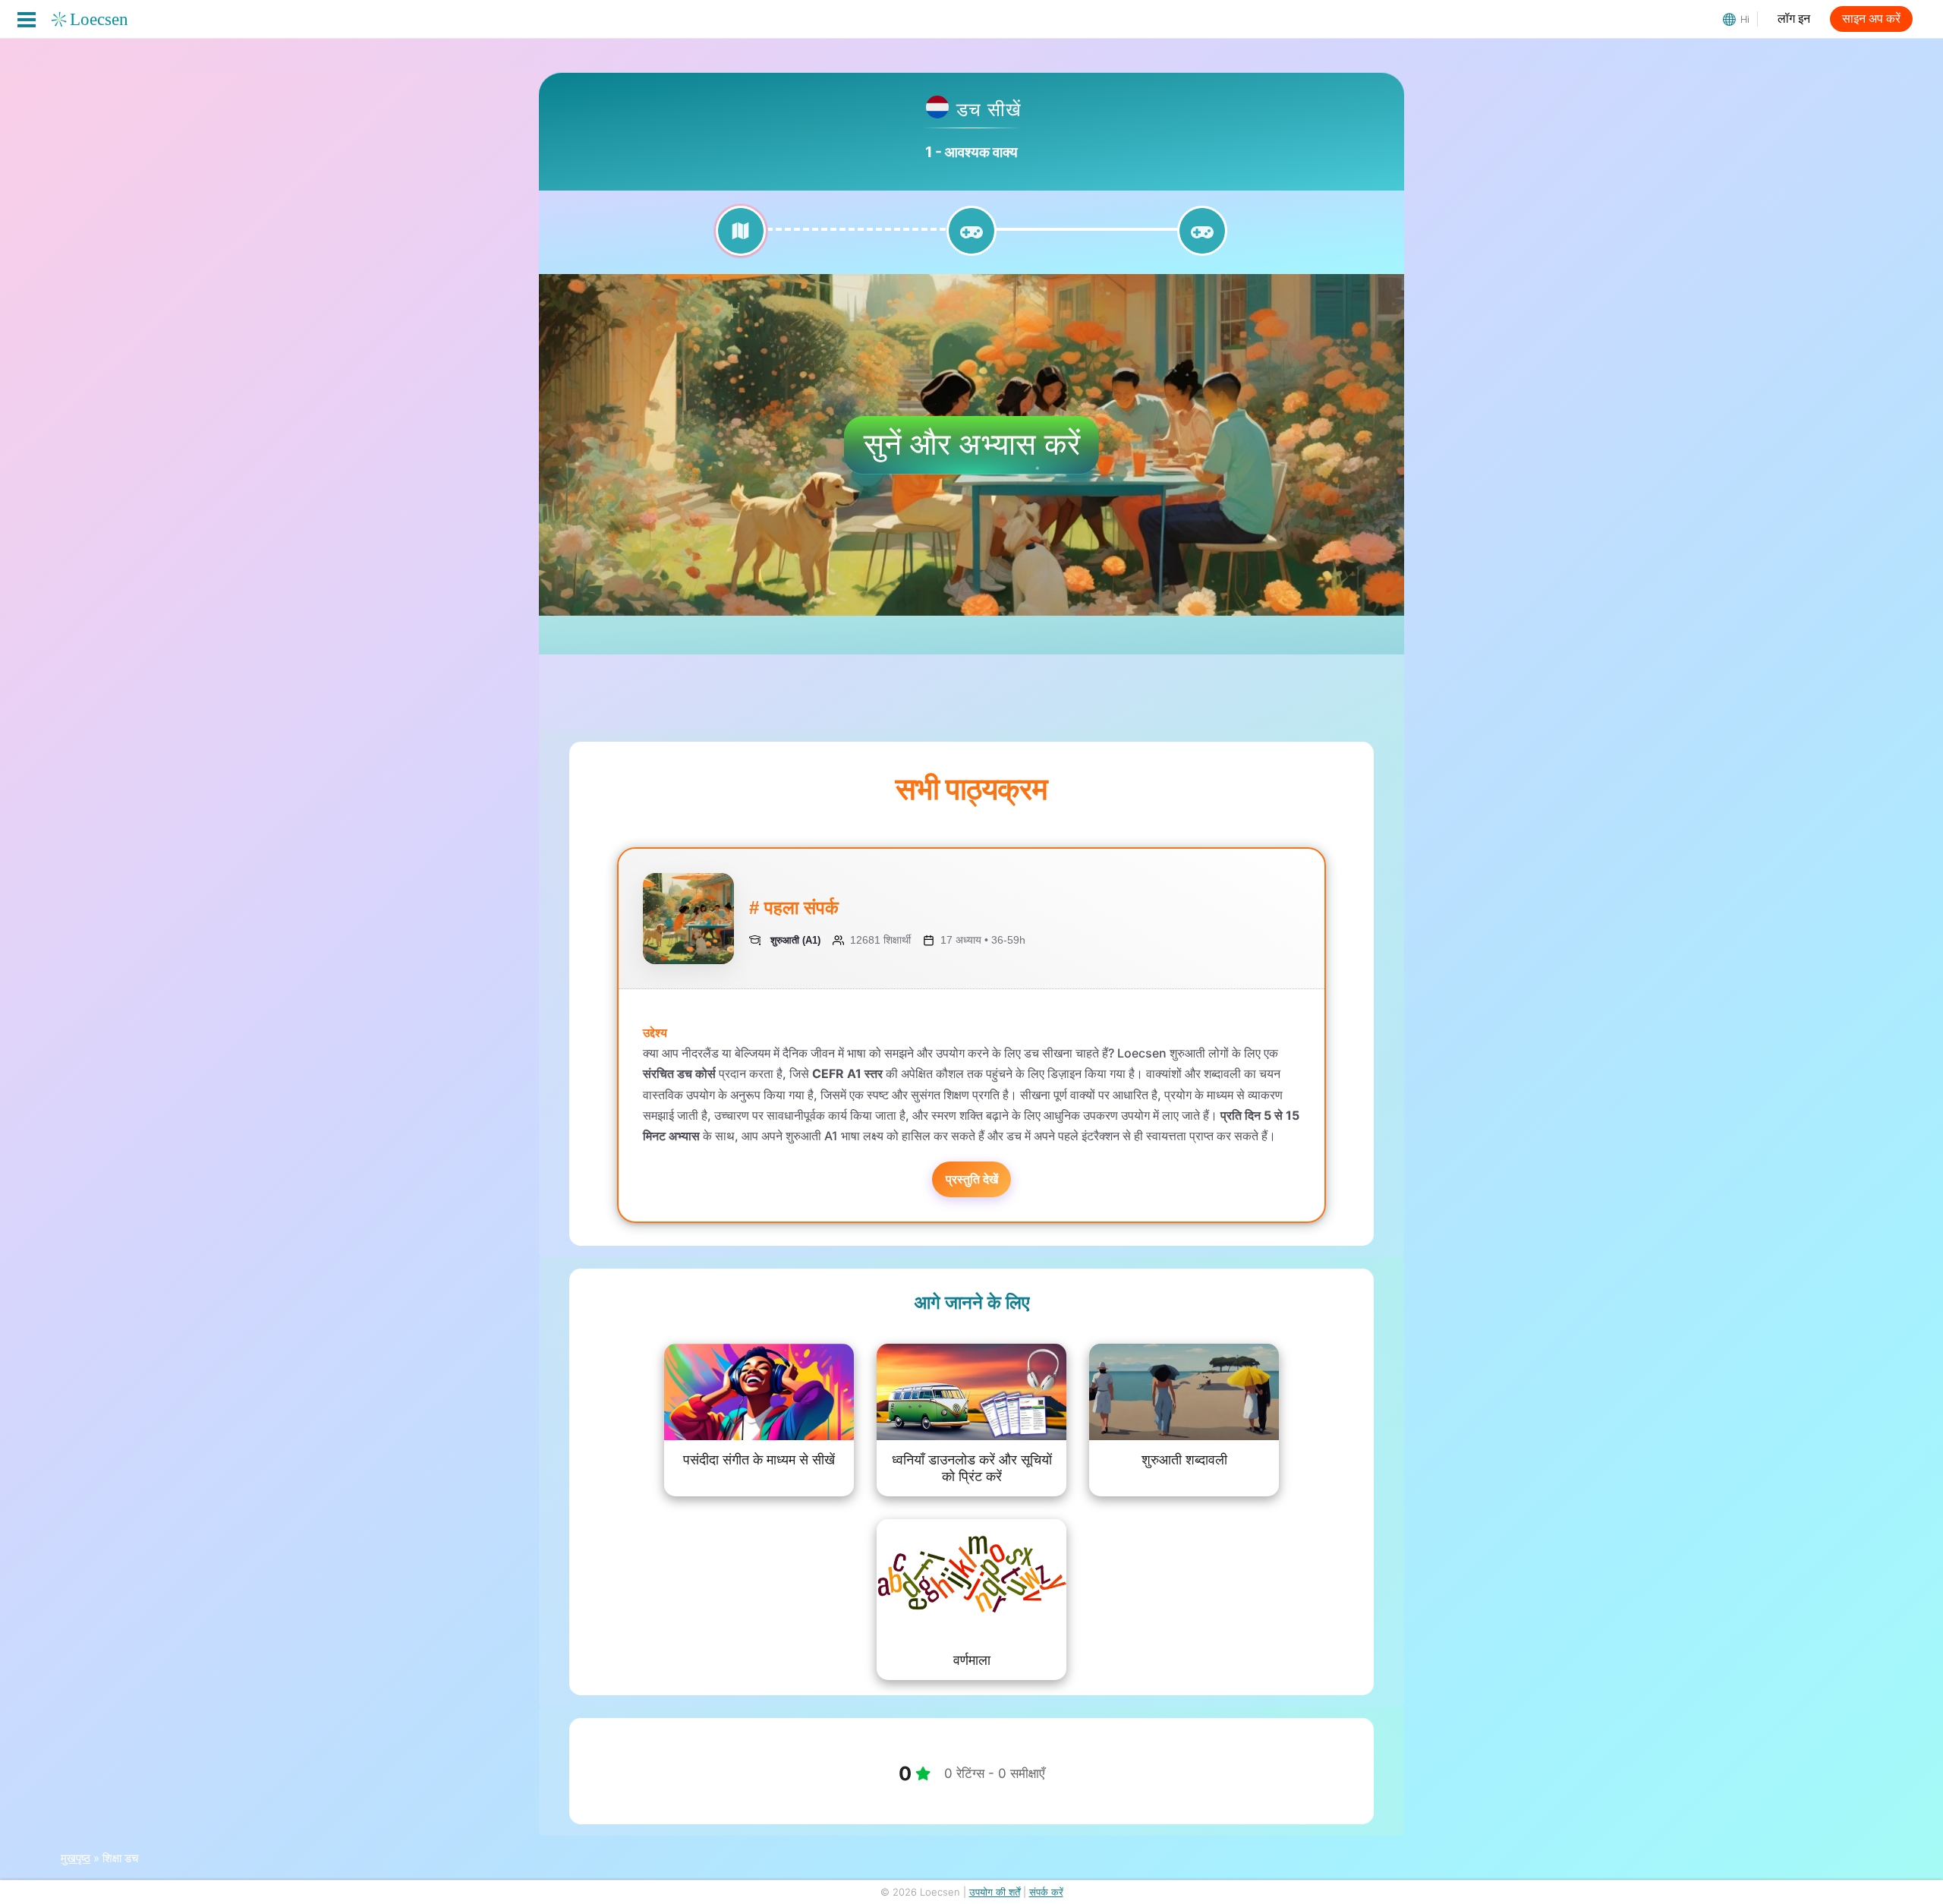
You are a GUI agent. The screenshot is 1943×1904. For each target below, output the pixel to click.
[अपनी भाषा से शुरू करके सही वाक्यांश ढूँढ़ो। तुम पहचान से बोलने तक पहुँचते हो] (1202, 240)
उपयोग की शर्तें (995, 1892)
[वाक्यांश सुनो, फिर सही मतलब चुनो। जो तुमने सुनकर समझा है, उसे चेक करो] (971, 240)
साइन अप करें (1871, 19)
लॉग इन (1794, 19)
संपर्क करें (1046, 1892)
